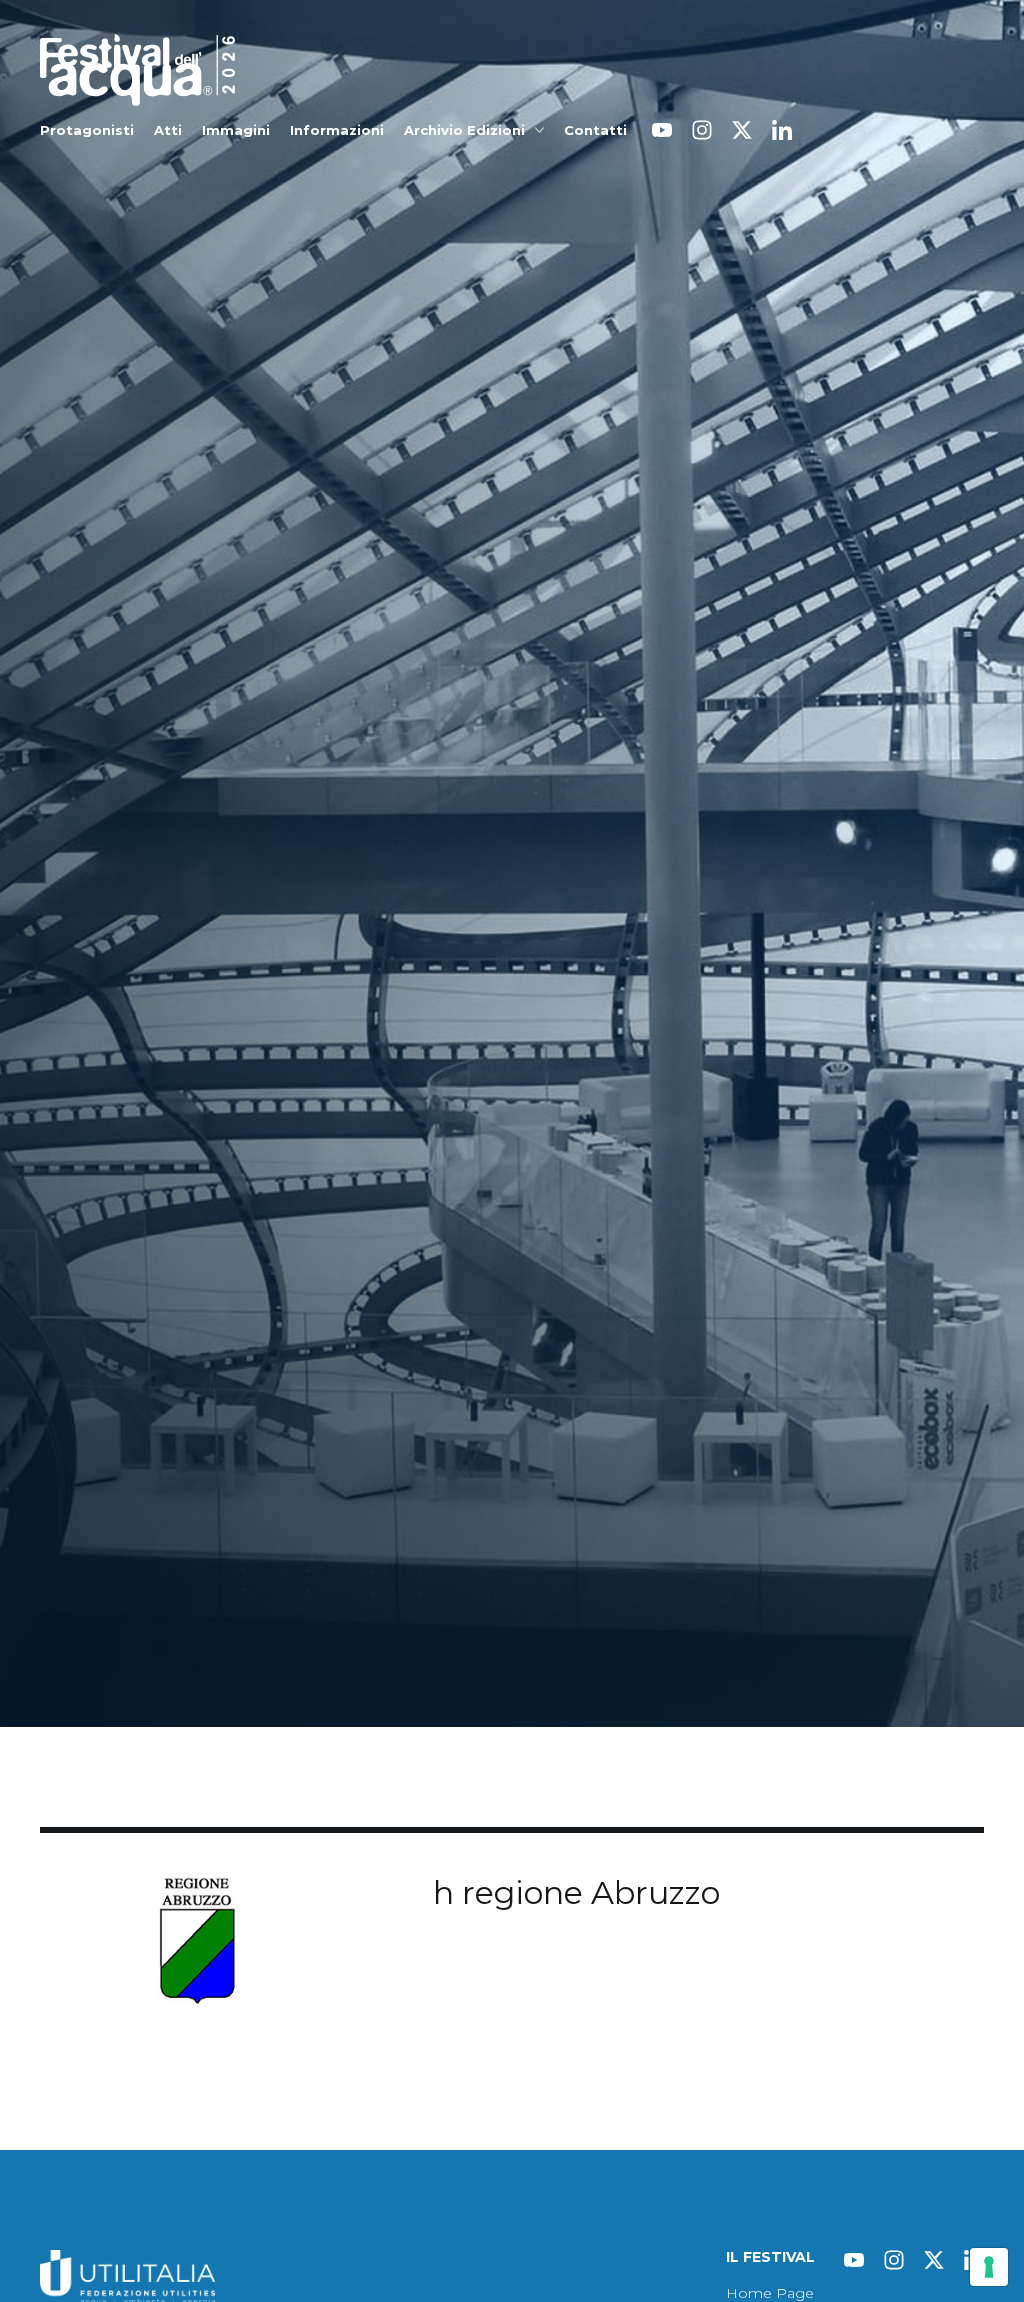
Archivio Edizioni (464, 130)
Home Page (770, 2293)
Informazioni (337, 130)
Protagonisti (87, 130)
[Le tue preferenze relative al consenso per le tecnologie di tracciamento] (989, 2267)
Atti (168, 130)
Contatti (595, 130)
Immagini (236, 130)
